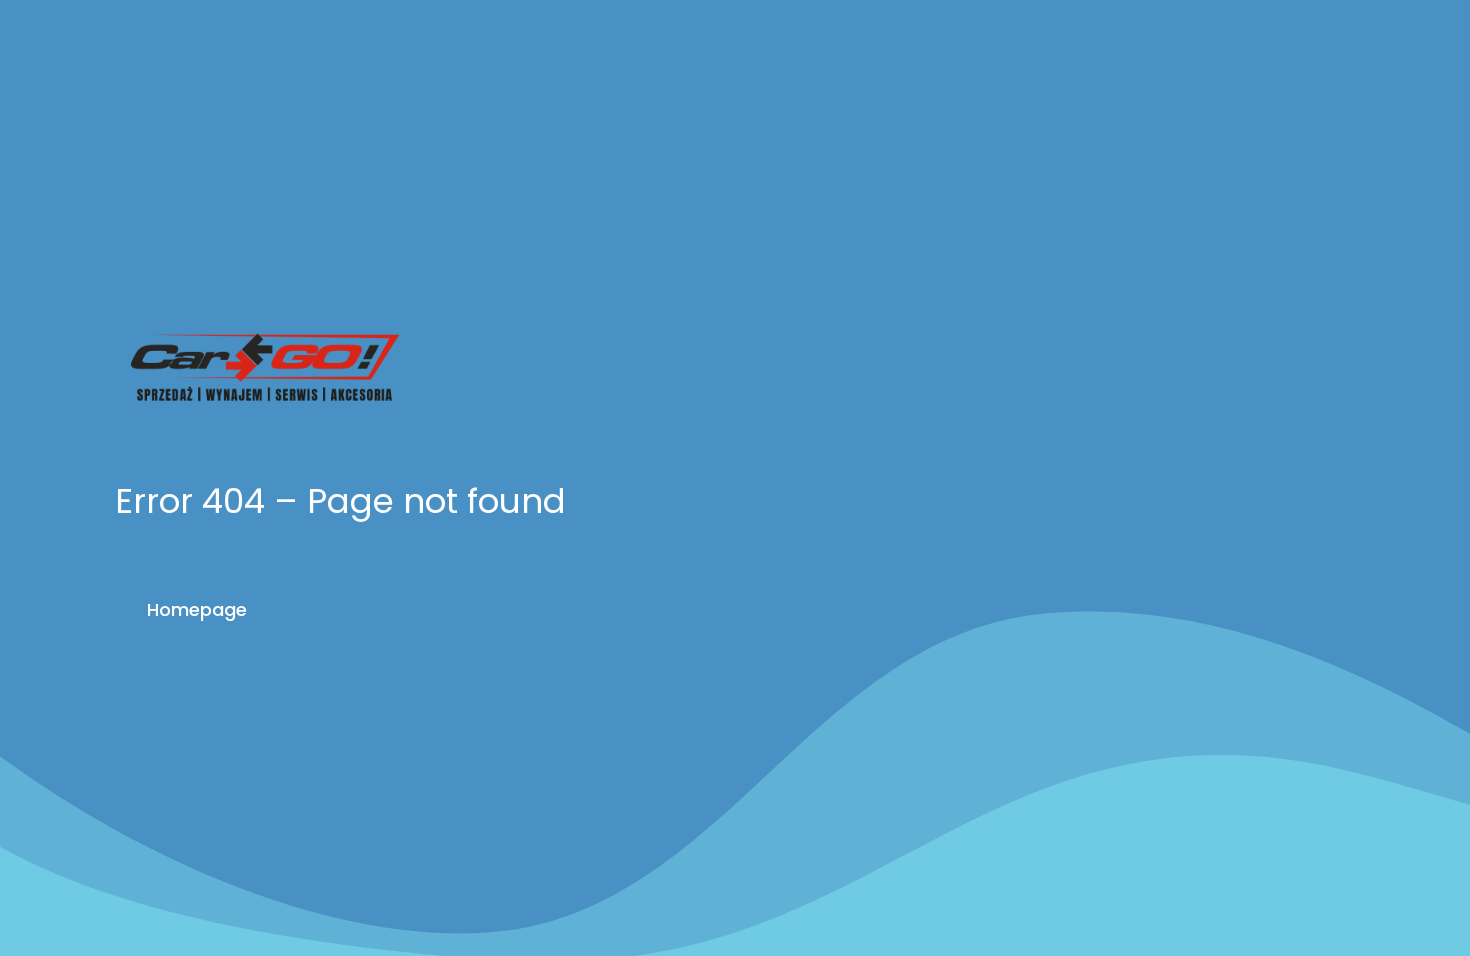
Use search (369, 609)
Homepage (197, 609)
